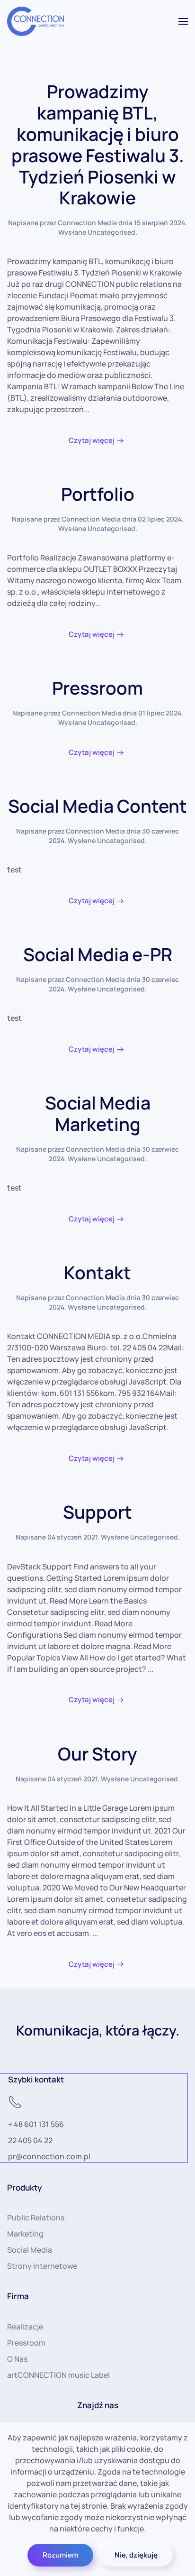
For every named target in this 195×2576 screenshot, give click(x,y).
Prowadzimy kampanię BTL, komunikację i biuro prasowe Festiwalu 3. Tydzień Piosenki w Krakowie (98, 144)
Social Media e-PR (98, 954)
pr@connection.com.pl (49, 2156)
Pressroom (97, 688)
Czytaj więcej (92, 440)
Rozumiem (60, 2555)
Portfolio (98, 494)
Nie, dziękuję (136, 2555)
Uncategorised (111, 232)
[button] (183, 21)
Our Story (97, 1754)
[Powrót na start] (35, 21)
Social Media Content (97, 806)
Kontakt (97, 1272)
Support (97, 1512)
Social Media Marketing (98, 1113)
